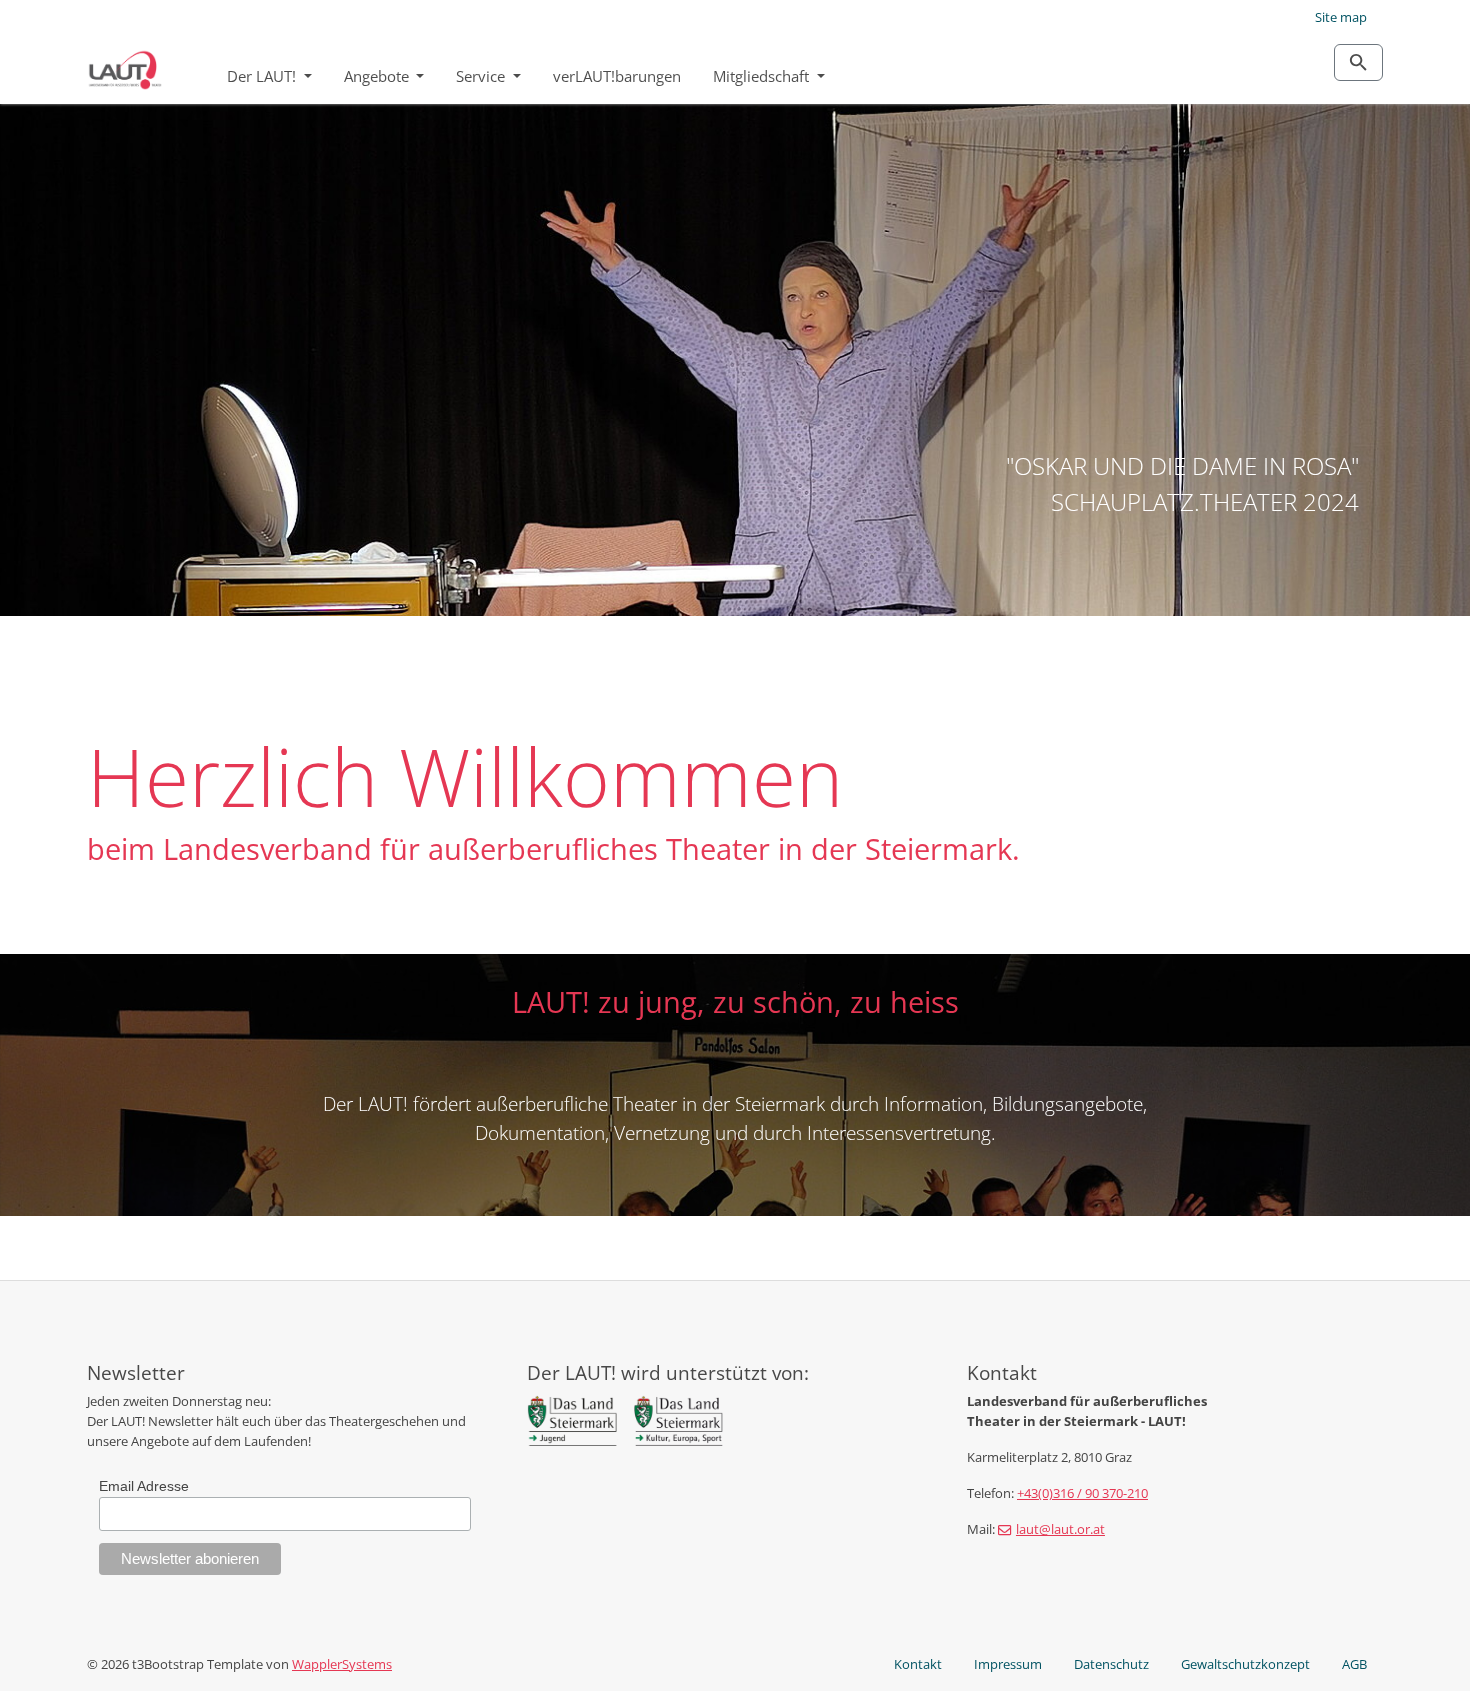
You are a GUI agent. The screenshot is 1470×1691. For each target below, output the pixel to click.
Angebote (378, 76)
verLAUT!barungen (617, 76)
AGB (1354, 1664)
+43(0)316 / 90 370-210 (1082, 1493)
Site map (1341, 17)
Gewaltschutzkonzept (1245, 1664)
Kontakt (918, 1664)
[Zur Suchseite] (1358, 62)
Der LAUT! (263, 76)
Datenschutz (1111, 1664)
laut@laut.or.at (1060, 1529)
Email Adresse (144, 1486)
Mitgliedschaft (763, 76)
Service (482, 76)
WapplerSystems (342, 1664)
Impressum (1008, 1664)
